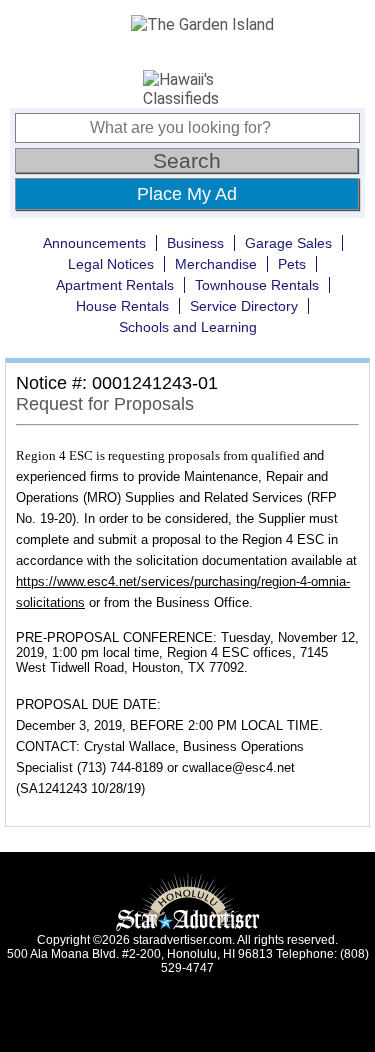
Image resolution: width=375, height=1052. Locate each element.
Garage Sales (288, 243)
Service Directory (244, 306)
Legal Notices (111, 264)
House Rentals (122, 306)
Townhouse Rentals (257, 285)
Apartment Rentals (115, 285)
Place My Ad (187, 194)
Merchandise (216, 264)
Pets (292, 264)
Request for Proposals (105, 404)
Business (195, 243)
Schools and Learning (188, 327)
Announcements (94, 243)
